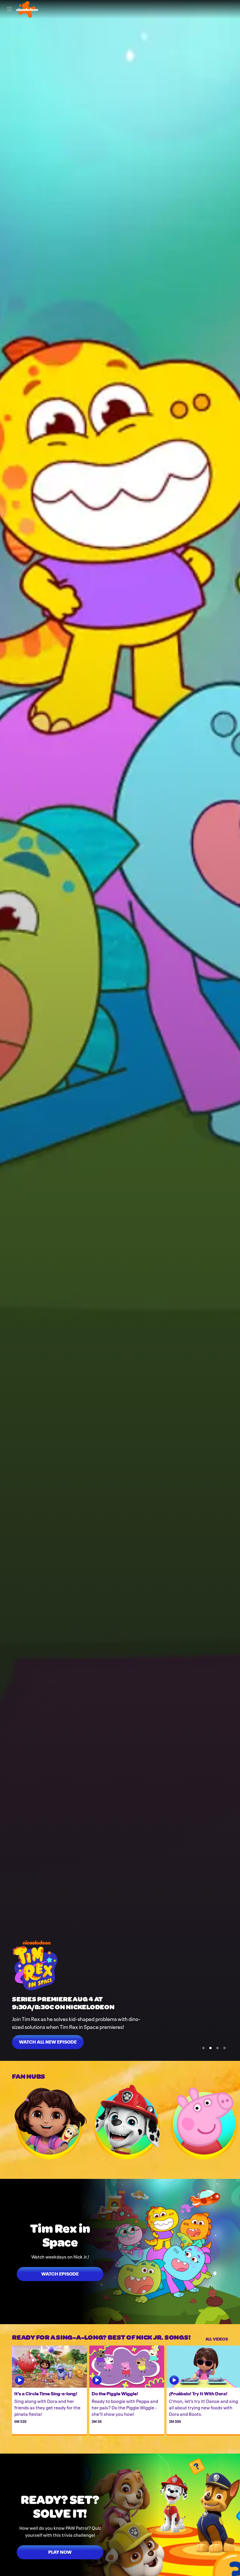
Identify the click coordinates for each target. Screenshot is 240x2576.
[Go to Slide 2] (210, 2048)
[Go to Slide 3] (217, 2048)
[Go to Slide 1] (203, 2048)
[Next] (234, 2122)
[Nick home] (27, 9)
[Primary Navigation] (9, 9)
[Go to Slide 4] (224, 2048)
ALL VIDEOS (217, 2338)
